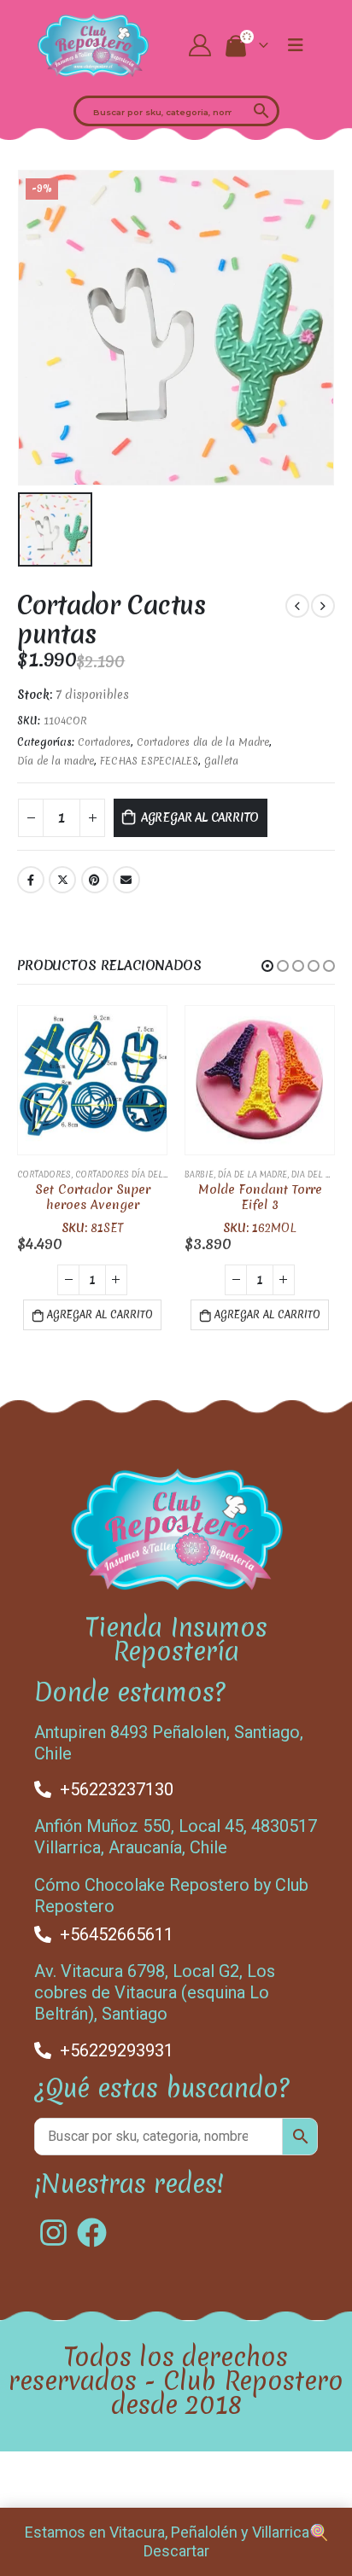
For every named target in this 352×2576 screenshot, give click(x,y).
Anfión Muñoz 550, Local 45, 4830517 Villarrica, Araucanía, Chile (176, 1837)
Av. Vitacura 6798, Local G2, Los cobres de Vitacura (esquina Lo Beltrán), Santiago (155, 1992)
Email (126, 880)
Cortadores (104, 742)
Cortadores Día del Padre (133, 1175)
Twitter (62, 880)
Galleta (221, 761)
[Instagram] (53, 2233)
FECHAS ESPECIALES (149, 761)
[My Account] (200, 45)
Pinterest (95, 880)
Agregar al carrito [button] (100, 1315)
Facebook (31, 880)
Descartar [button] (176, 2551)
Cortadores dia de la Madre (203, 742)
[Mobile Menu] (296, 45)
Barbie (199, 1175)
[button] (267, 966)
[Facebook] (92, 2233)
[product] (92, 1080)
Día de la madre (56, 761)
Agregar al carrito (200, 817)
